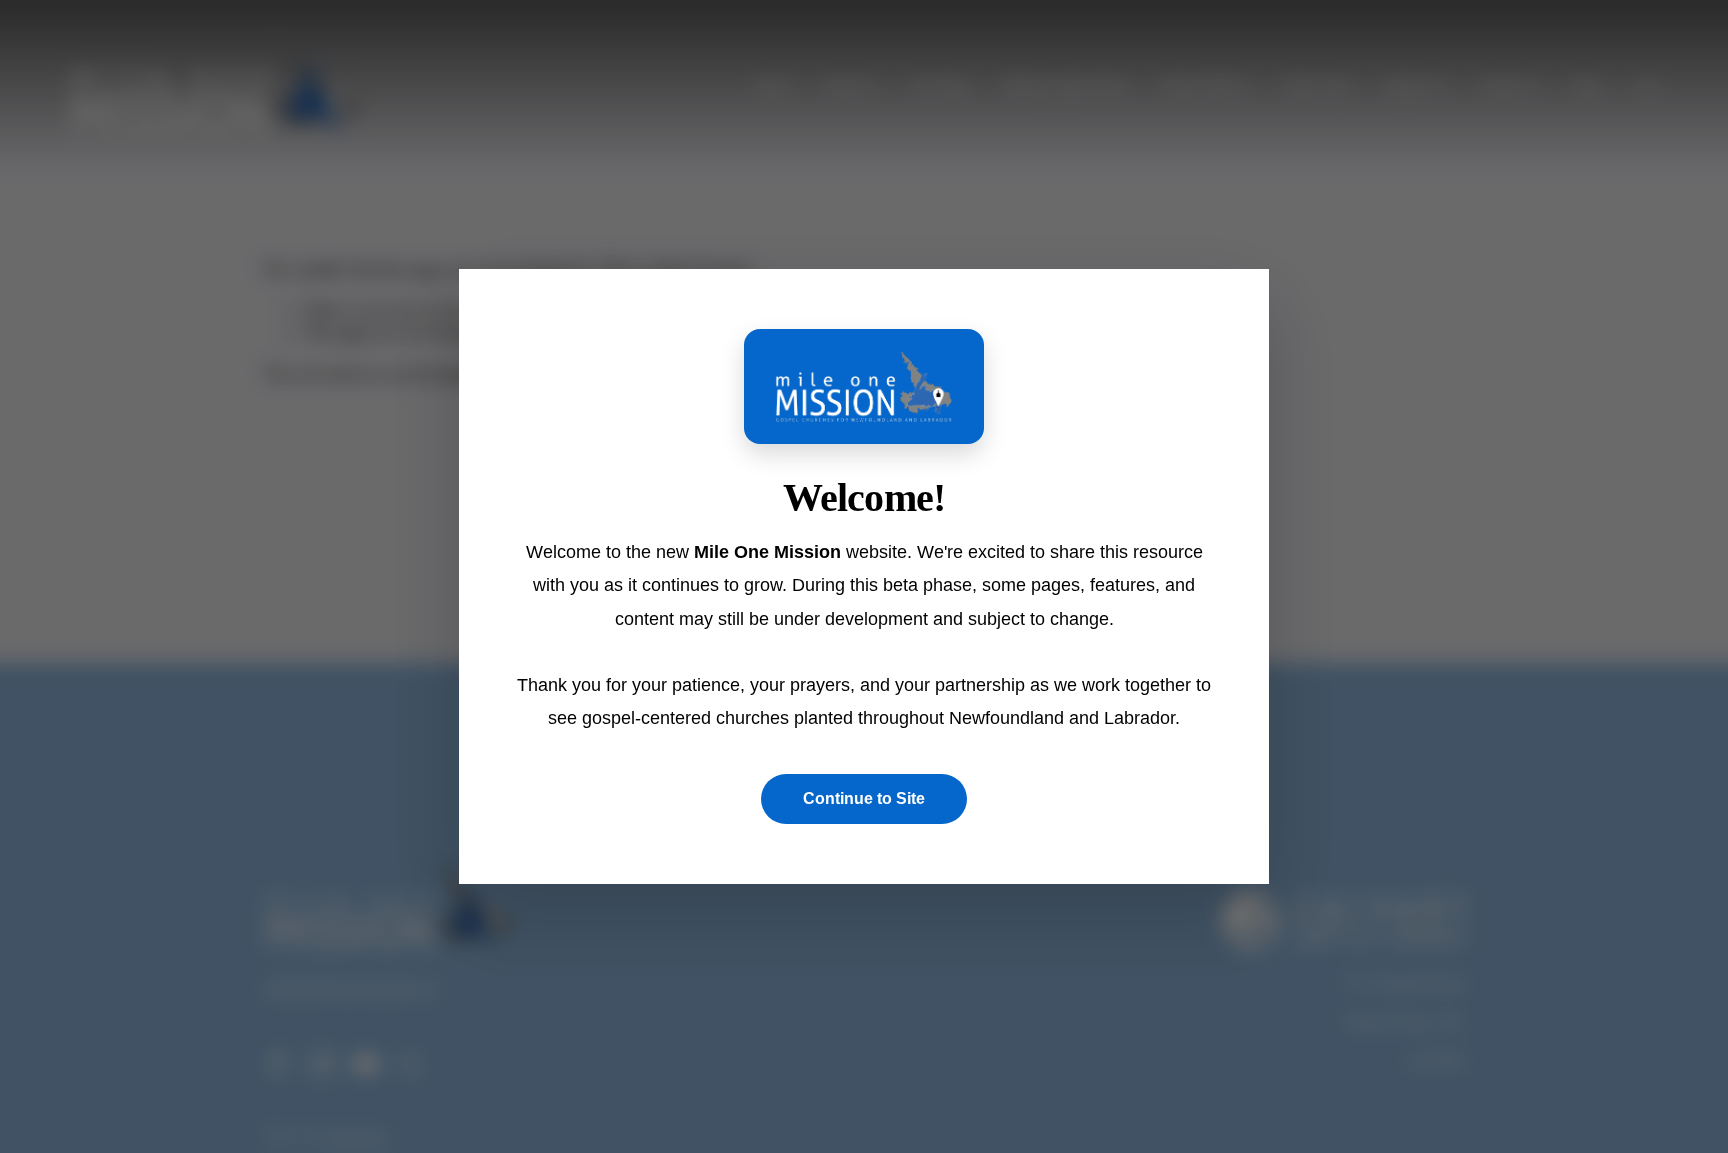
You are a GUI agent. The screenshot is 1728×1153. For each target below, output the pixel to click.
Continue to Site (864, 798)
